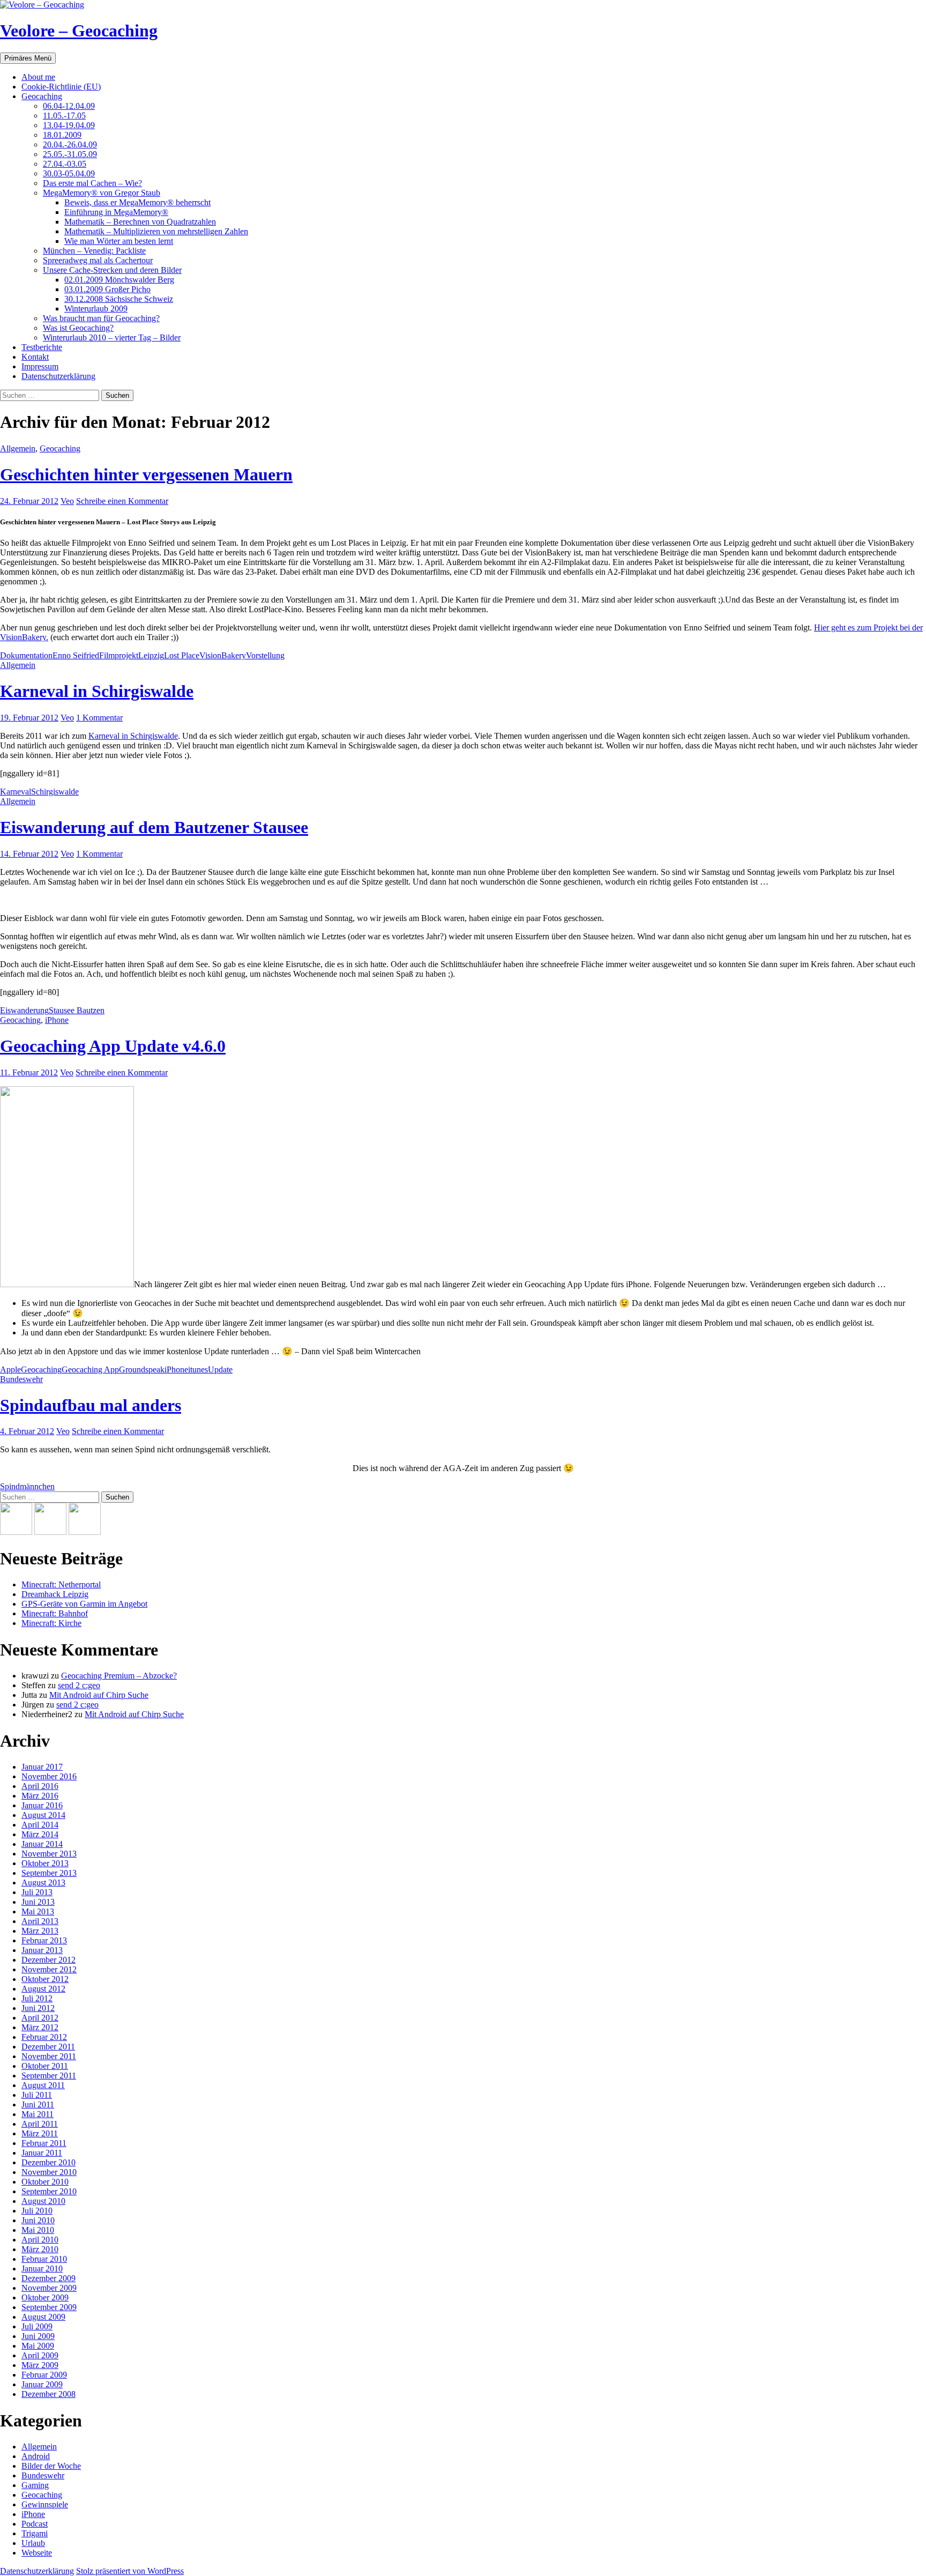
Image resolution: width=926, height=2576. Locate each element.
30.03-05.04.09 (69, 173)
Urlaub (33, 2543)
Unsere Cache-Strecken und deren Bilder (112, 270)
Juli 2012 (37, 1998)
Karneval (16, 792)
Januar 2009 (42, 2384)
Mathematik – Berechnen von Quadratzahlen (140, 222)
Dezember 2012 (48, 1960)
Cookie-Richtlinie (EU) (61, 87)
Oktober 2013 (45, 1863)
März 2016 (40, 1796)
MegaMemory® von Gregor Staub (102, 193)
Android (36, 2456)
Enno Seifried (76, 655)
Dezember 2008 (48, 2394)
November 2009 (49, 2288)
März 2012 (40, 2027)
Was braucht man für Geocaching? (101, 318)
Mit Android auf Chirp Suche (99, 1695)
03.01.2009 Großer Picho (107, 289)
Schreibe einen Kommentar (122, 501)
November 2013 (49, 1854)
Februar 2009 (44, 2375)
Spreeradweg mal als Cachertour (98, 260)
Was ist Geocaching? (78, 328)
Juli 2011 (37, 2095)
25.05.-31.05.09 (70, 154)
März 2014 (40, 1834)
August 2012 (43, 1989)
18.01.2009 (62, 135)
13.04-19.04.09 (69, 125)
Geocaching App (90, 1369)
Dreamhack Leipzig (55, 1594)
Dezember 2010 (48, 2162)
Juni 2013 (38, 1902)
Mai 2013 (38, 1911)
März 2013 (40, 1931)
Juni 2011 (38, 2104)
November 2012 (49, 1969)
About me (38, 77)
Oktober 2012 (45, 1979)
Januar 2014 (42, 1844)
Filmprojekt (119, 655)
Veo (67, 501)
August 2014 (43, 1815)
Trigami (35, 2533)
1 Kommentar (99, 718)
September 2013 (49, 1873)
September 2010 (49, 2191)
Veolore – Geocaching (79, 31)
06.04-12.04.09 (69, 106)
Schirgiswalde (55, 792)
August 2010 (43, 2201)
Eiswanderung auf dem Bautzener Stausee (154, 827)
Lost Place (182, 655)
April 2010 (40, 2240)
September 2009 (49, 2307)
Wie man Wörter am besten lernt (119, 241)
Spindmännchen (27, 1486)
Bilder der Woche (51, 2466)
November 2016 (49, 1776)
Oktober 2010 (45, 2182)
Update (220, 1369)
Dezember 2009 (48, 2278)
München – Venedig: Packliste (94, 251)
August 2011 (43, 2085)
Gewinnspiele (45, 2504)
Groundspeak (142, 1369)
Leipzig (151, 655)
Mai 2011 (38, 2114)
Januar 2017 (42, 1767)
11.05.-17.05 (64, 116)
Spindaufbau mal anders (91, 1405)
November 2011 (49, 2056)
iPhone (57, 1020)
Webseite (37, 2553)
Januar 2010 (42, 2269)
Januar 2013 (42, 1950)
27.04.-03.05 (65, 164)
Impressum (40, 366)
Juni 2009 (38, 2336)
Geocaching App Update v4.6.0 (113, 1046)
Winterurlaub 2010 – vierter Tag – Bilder (112, 337)
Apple (10, 1369)
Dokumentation (26, 655)
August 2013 (43, 1883)
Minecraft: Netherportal (61, 1584)
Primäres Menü (28, 58)
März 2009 (40, 2365)
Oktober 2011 (45, 2066)
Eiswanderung (24, 1010)
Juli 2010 (37, 2211)
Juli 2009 (37, 2326)
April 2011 (40, 2124)
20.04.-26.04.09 (70, 144)
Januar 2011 (42, 2153)
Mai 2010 (38, 2230)
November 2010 (49, 2172)
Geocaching (42, 96)
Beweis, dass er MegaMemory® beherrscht (137, 202)
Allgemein (18, 448)
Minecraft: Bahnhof (55, 1613)
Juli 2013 (37, 1892)
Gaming (35, 2485)
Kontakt (35, 357)
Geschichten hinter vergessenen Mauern (146, 474)
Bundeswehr (21, 1379)
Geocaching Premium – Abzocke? (119, 1676)
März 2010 (40, 2249)
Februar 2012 (44, 2037)
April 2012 (40, 2018)
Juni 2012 (38, 2008)
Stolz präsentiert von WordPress (130, 2571)
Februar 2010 (44, 2259)
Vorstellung (265, 655)
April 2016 (40, 1786)
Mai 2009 (38, 2346)
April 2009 (40, 2355)
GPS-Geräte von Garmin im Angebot (84, 1604)
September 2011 (49, 2076)
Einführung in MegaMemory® (116, 212)
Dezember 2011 (48, 2047)
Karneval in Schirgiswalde (97, 691)
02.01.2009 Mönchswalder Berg (119, 280)
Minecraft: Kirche (51, 1623)
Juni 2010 (38, 2220)
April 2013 (40, 1921)
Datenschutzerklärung (58, 376)
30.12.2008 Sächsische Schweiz (119, 299)
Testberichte (42, 347)
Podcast (35, 2524)
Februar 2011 (44, 2143)
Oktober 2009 (45, 2297)
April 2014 (40, 1825)
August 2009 (43, 2317)
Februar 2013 (44, 1940)
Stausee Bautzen (77, 1010)
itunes (198, 1369)
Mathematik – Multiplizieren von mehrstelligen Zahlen (156, 231)
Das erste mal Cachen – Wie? (92, 183)
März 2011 (40, 2133)
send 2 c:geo (79, 1685)
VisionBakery (223, 655)
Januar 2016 (42, 1805)
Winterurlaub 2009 (96, 309)
